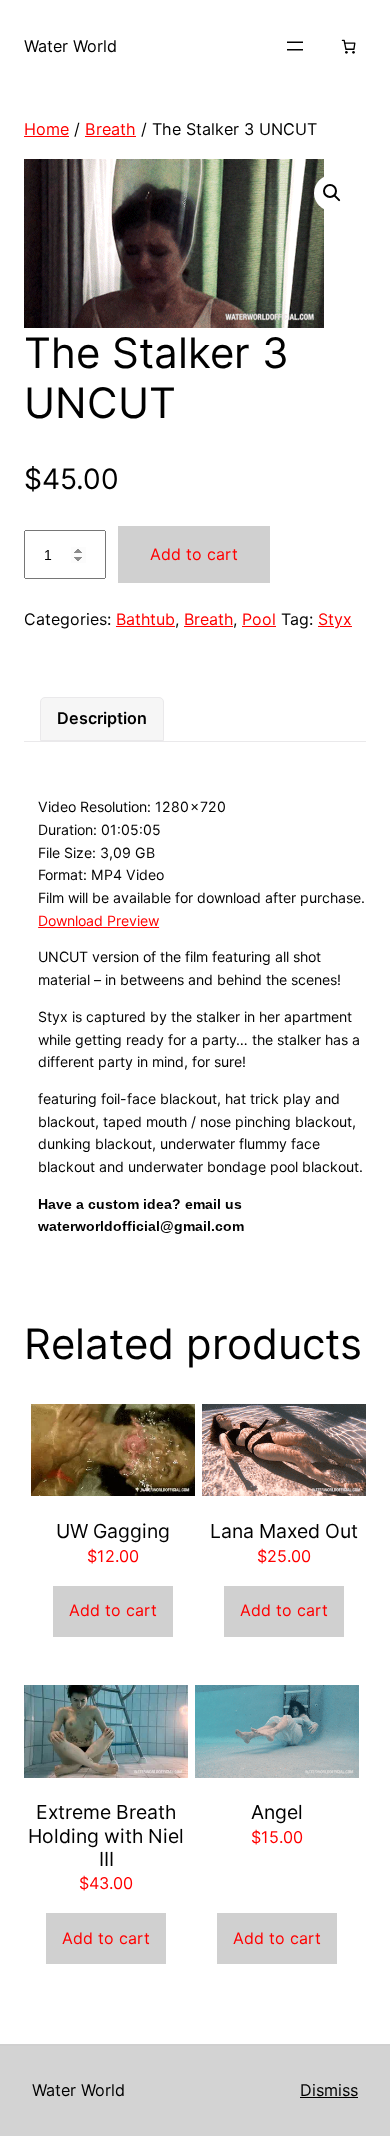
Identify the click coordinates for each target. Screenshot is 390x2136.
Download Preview (98, 920)
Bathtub (145, 619)
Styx (335, 619)
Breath (110, 129)
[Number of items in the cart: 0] (348, 46)
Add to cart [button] (113, 1610)
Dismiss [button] (329, 2090)
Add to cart (194, 554)
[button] (332, 193)
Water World (70, 46)
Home (46, 129)
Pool (259, 619)
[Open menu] (295, 46)
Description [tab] (102, 718)
